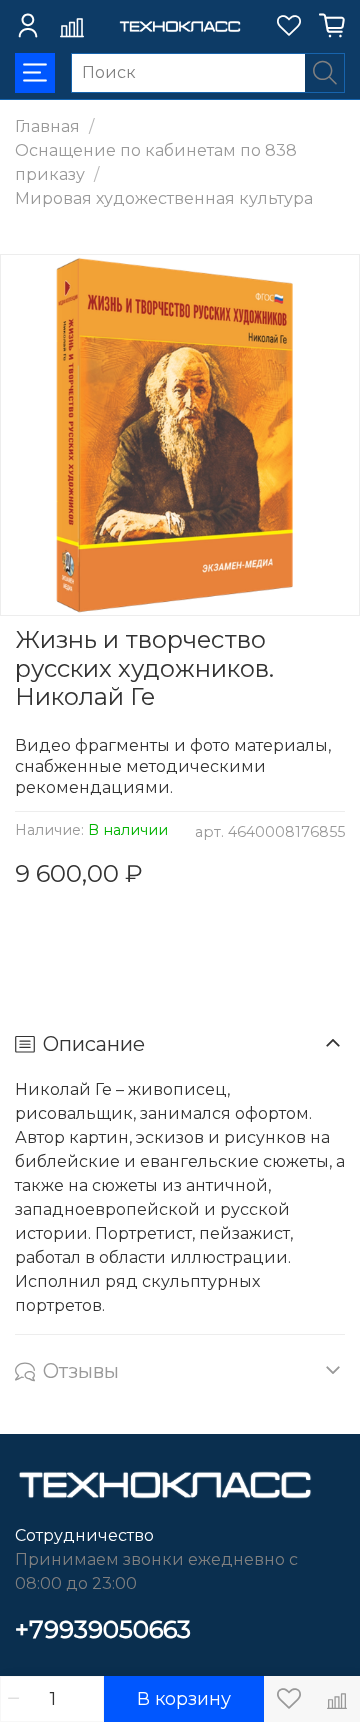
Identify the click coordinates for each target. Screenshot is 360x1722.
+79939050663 (103, 1629)
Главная (47, 126)
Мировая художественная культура (164, 198)
